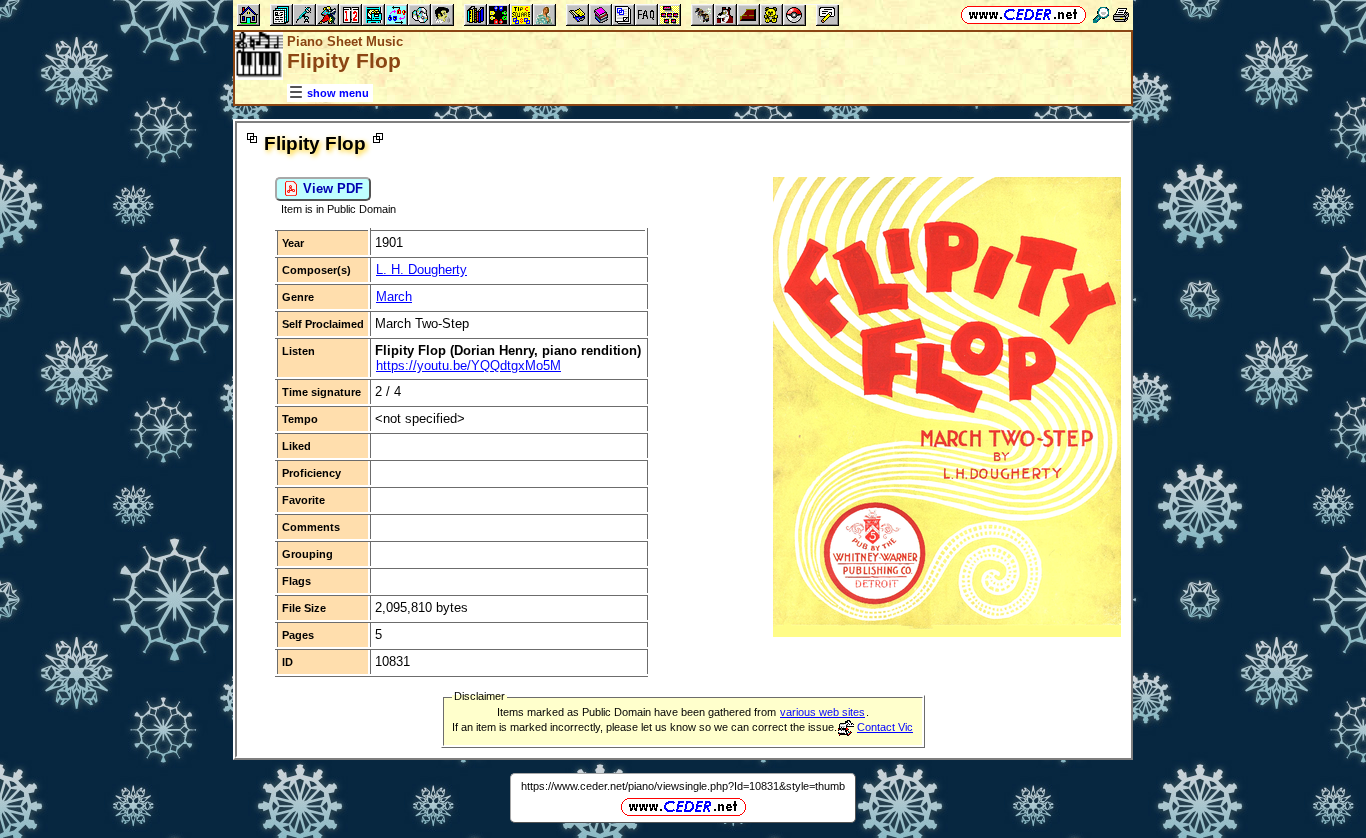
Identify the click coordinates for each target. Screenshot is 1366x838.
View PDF (331, 188)
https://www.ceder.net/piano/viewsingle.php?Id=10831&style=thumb (683, 786)
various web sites (822, 712)
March (394, 296)
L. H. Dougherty (421, 269)
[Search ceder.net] (1101, 14)
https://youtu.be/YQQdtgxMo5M (468, 365)
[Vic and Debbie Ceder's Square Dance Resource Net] (1023, 14)
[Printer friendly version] (1121, 14)
